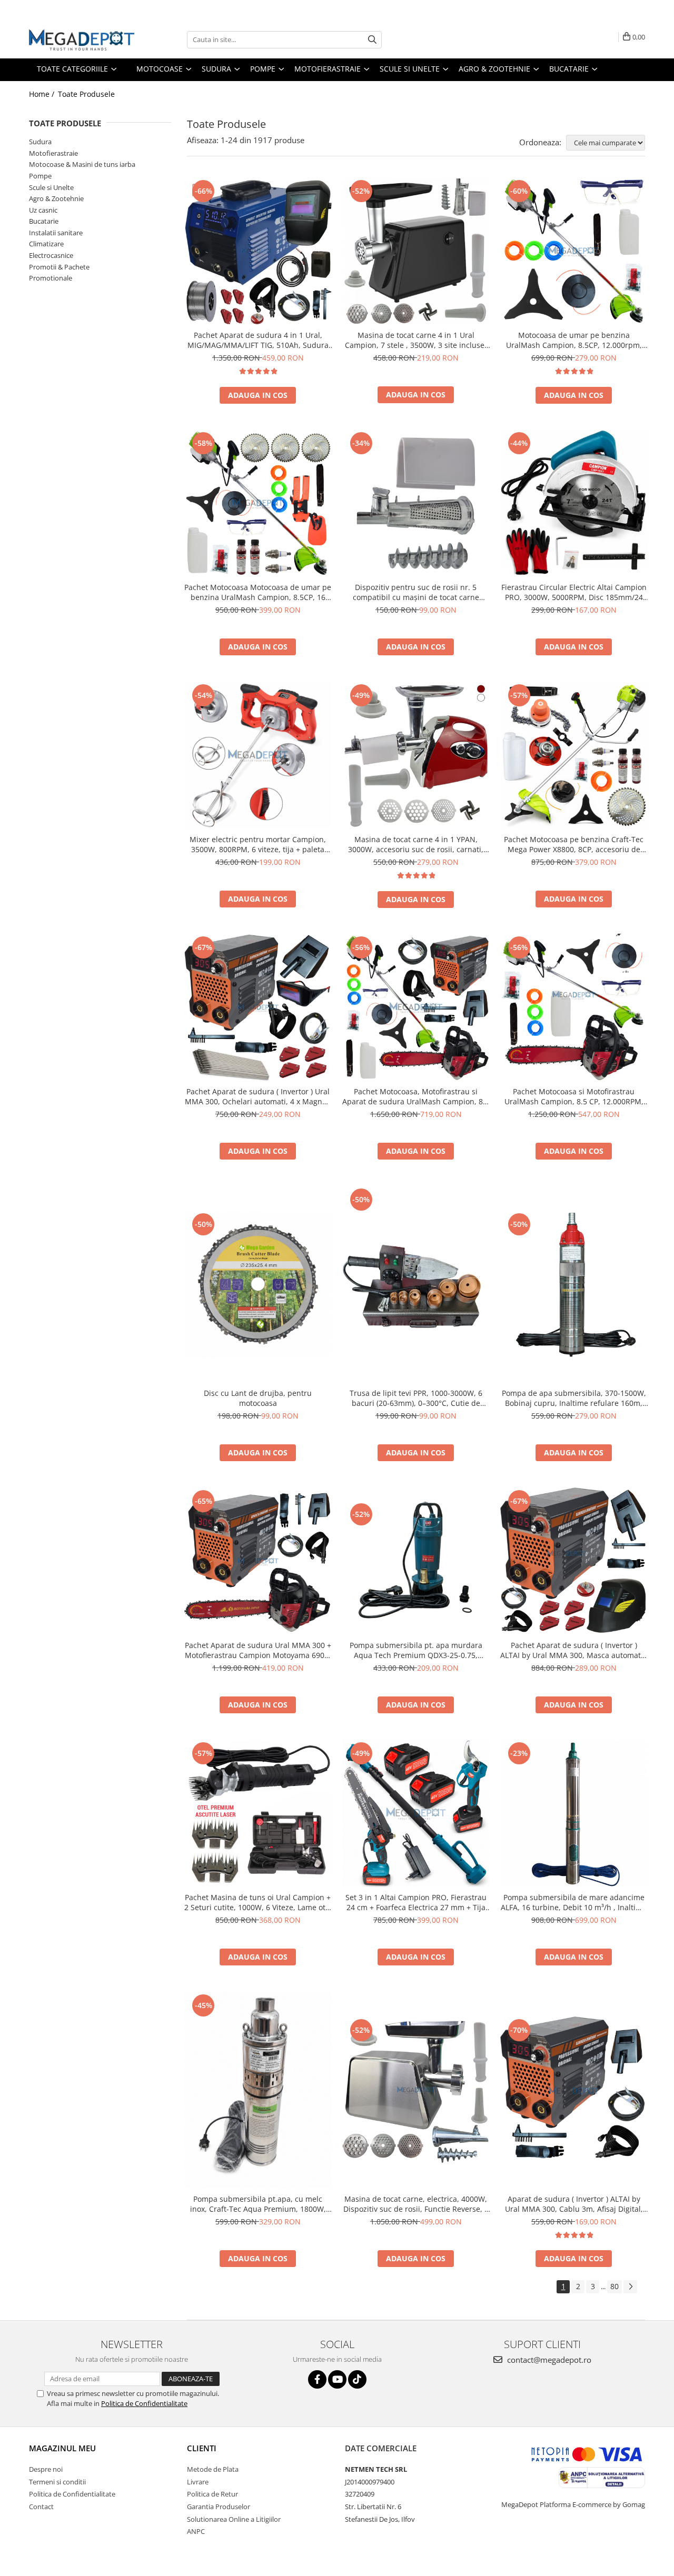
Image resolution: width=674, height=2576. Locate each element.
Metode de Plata (213, 2469)
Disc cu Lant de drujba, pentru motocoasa (258, 1398)
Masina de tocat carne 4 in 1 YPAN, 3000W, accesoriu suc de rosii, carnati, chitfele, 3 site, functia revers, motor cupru (416, 844)
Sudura (40, 142)
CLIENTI (202, 2448)
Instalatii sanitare (56, 233)
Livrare (198, 2482)
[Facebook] (317, 2379)
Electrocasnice (51, 255)
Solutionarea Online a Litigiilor (234, 2519)
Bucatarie (44, 221)
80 (614, 2286)
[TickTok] (357, 2379)
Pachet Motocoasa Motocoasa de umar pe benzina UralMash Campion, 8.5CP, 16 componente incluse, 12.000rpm (258, 592)
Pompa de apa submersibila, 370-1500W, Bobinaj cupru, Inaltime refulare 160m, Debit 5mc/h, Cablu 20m (574, 1398)
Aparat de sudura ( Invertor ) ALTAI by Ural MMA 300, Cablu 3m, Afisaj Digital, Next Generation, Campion (574, 2204)
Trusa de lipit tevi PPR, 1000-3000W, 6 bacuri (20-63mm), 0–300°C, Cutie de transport (416, 1398)
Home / (43, 94)
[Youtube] (337, 2379)
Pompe (40, 176)
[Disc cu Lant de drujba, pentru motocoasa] (258, 1284)
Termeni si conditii (57, 2482)
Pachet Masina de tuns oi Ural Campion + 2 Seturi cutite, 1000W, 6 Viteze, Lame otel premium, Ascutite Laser (258, 1902)
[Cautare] (372, 40)
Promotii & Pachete (59, 267)
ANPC (196, 2531)
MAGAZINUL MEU (62, 2448)
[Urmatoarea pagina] (630, 2287)
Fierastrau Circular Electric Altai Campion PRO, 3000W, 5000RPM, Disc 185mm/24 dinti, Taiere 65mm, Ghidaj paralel (574, 592)
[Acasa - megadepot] (82, 40)
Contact (41, 2507)
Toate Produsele (86, 94)
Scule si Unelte (51, 187)
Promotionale (51, 278)
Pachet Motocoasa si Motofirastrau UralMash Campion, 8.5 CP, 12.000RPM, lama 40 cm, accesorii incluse (574, 1096)
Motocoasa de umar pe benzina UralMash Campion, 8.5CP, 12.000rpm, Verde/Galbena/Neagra (574, 340)
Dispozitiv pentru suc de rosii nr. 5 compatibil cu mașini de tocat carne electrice (416, 592)
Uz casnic (43, 210)
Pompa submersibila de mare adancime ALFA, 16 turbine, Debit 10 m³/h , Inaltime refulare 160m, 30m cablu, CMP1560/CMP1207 (574, 1902)
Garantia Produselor (219, 2507)
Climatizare (46, 244)
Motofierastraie (53, 153)
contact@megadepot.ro (548, 2360)
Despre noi (46, 2469)
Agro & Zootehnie (56, 198)
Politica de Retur (212, 2494)
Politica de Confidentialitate (144, 2403)
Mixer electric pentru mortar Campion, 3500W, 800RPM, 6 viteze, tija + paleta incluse (258, 844)
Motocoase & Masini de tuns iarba (82, 164)
